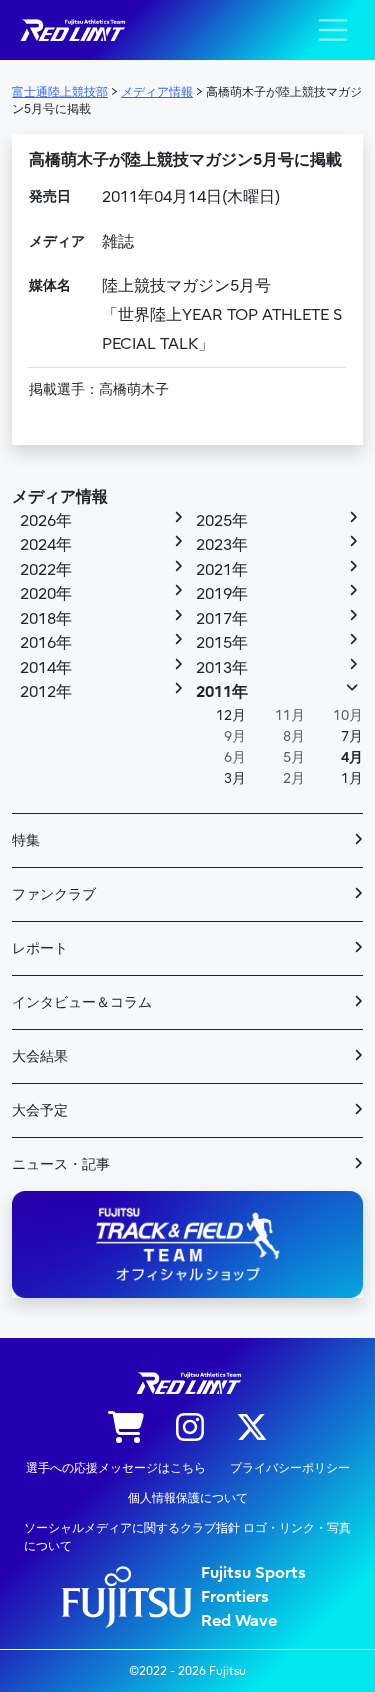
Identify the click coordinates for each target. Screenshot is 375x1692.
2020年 (46, 594)
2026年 (46, 521)
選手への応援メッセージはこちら (116, 1468)
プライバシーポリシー (290, 1468)
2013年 (222, 668)
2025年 (222, 521)
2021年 (222, 570)
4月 (352, 757)
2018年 (46, 619)
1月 (352, 778)
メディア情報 (60, 497)
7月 (352, 736)
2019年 (222, 594)
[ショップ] (126, 1429)
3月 (235, 778)
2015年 (222, 643)
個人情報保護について (188, 1498)
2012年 (46, 692)
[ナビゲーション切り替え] (333, 30)
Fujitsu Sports (253, 1573)
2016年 (46, 643)
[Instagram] (190, 1429)
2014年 (46, 668)
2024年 (46, 545)
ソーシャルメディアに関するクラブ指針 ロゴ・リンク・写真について (187, 1537)
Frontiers (235, 1597)
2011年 (222, 692)
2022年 (46, 570)
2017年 (222, 619)
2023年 (222, 545)
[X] (252, 1429)
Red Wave (239, 1621)
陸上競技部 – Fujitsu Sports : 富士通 (72, 30)
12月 (231, 715)
